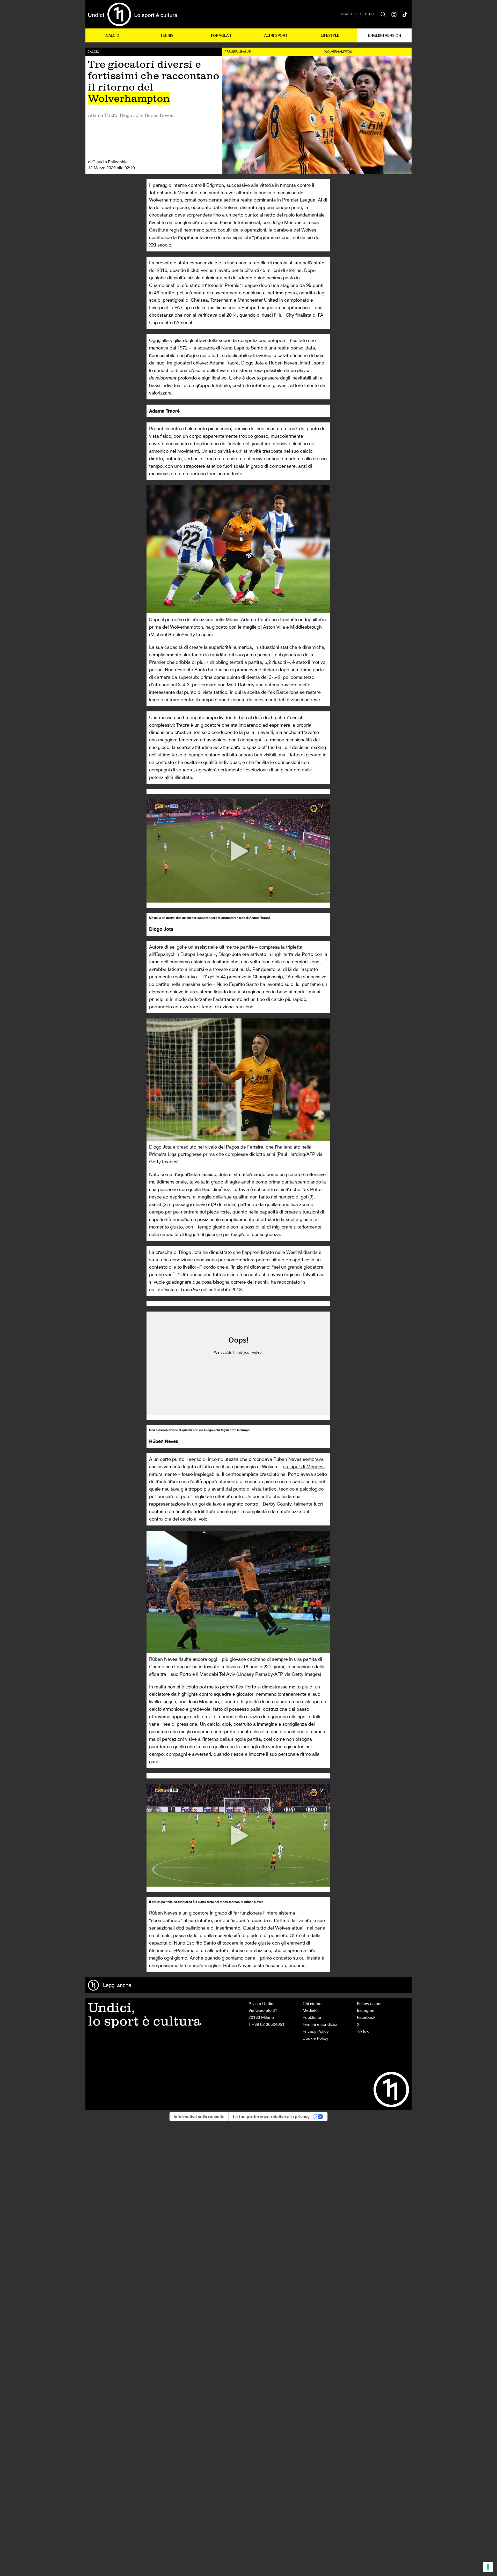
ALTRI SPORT (276, 35)
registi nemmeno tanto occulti (201, 230)
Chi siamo (312, 2004)
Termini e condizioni (321, 2024)
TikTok (363, 2031)
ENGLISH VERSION (385, 35)
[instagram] (394, 14)
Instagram (366, 2010)
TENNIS (167, 35)
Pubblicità (312, 2017)
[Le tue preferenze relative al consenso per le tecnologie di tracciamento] (488, 2567)
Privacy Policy (316, 2031)
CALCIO (113, 35)
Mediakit (311, 2010)
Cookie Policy (315, 2038)
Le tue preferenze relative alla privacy (271, 2117)
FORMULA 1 (221, 35)
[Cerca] (383, 14)
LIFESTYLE (330, 35)
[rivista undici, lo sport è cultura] (133, 14)
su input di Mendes (303, 1467)
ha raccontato (285, 1282)
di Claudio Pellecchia (108, 162)
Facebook (366, 2017)
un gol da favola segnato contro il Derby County (242, 1504)
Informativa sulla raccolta (199, 2117)
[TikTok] (405, 14)
